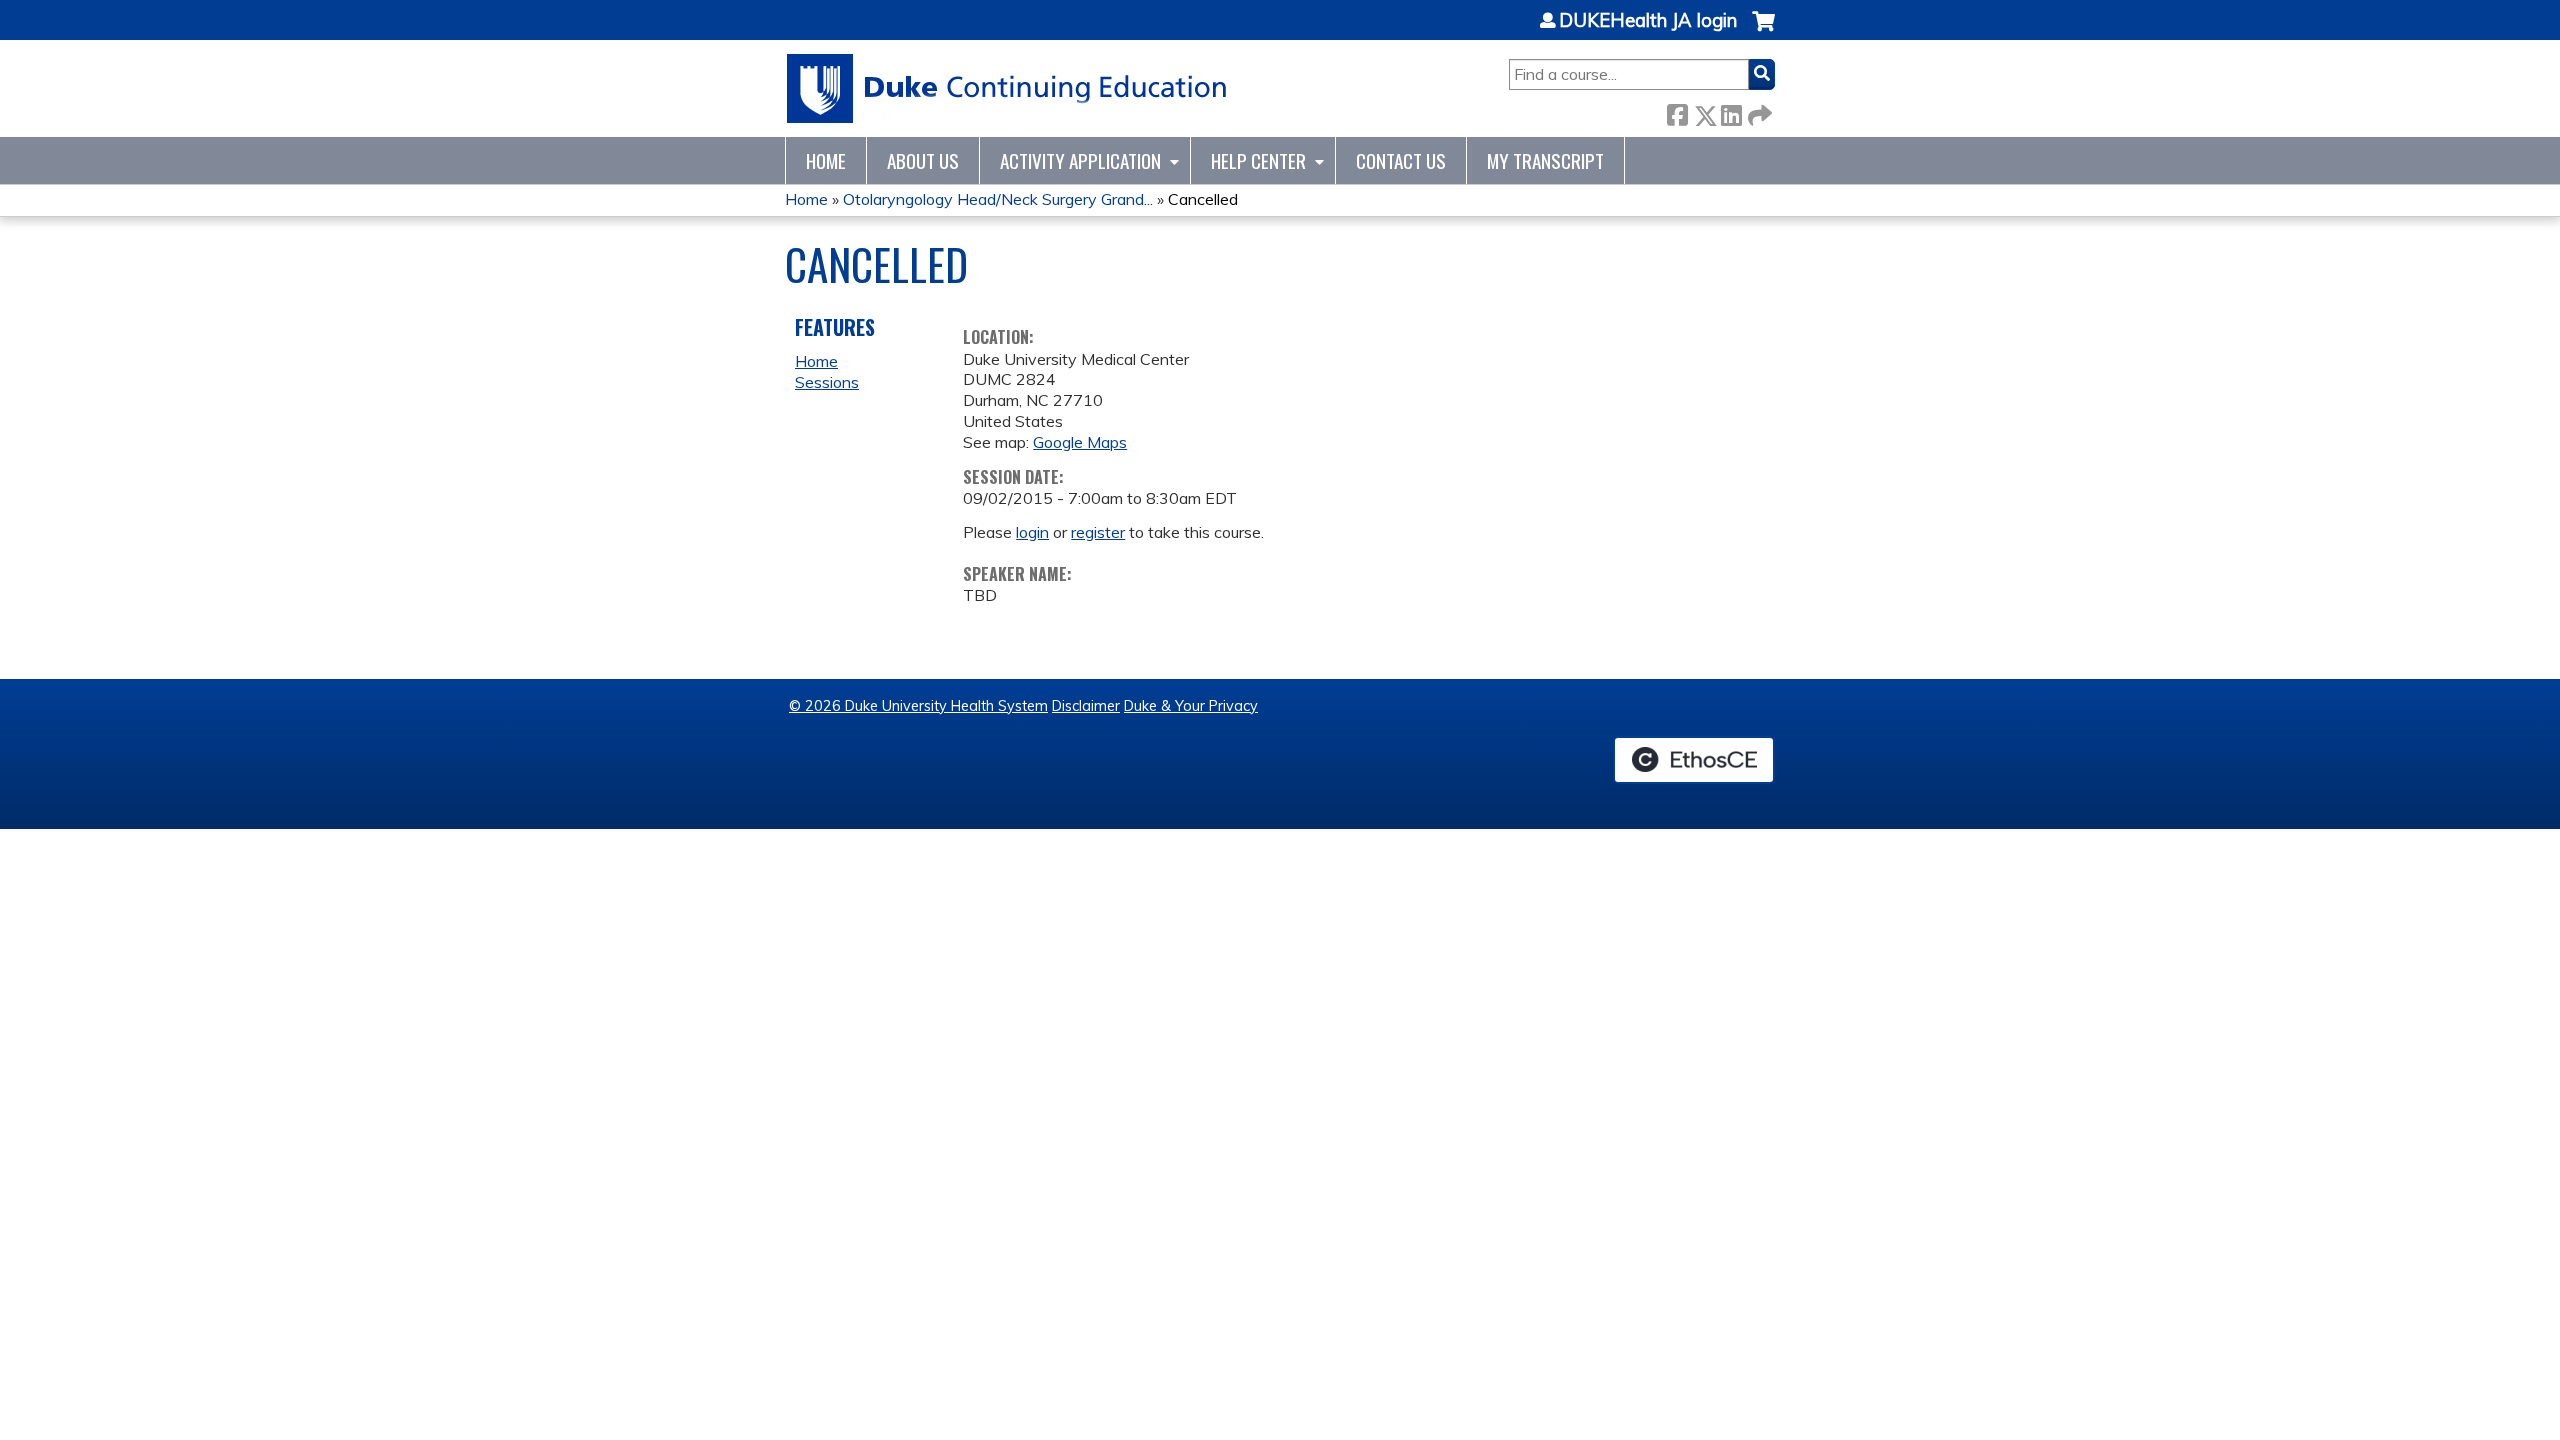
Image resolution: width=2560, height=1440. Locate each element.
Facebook (1677, 111)
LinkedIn (1731, 111)
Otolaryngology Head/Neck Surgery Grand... (998, 199)
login (1032, 532)
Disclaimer (1086, 706)
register (1098, 532)
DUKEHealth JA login (1648, 21)
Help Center (1258, 160)
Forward (1758, 111)
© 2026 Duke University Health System (918, 706)
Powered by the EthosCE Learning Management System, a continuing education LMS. (1694, 760)
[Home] (1007, 88)
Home (826, 160)
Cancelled (1203, 199)
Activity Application (1080, 160)
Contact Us (1401, 160)
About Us (923, 160)
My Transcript (1545, 160)
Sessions (827, 382)
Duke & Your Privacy (1191, 706)
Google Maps (1080, 442)
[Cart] (1763, 31)
